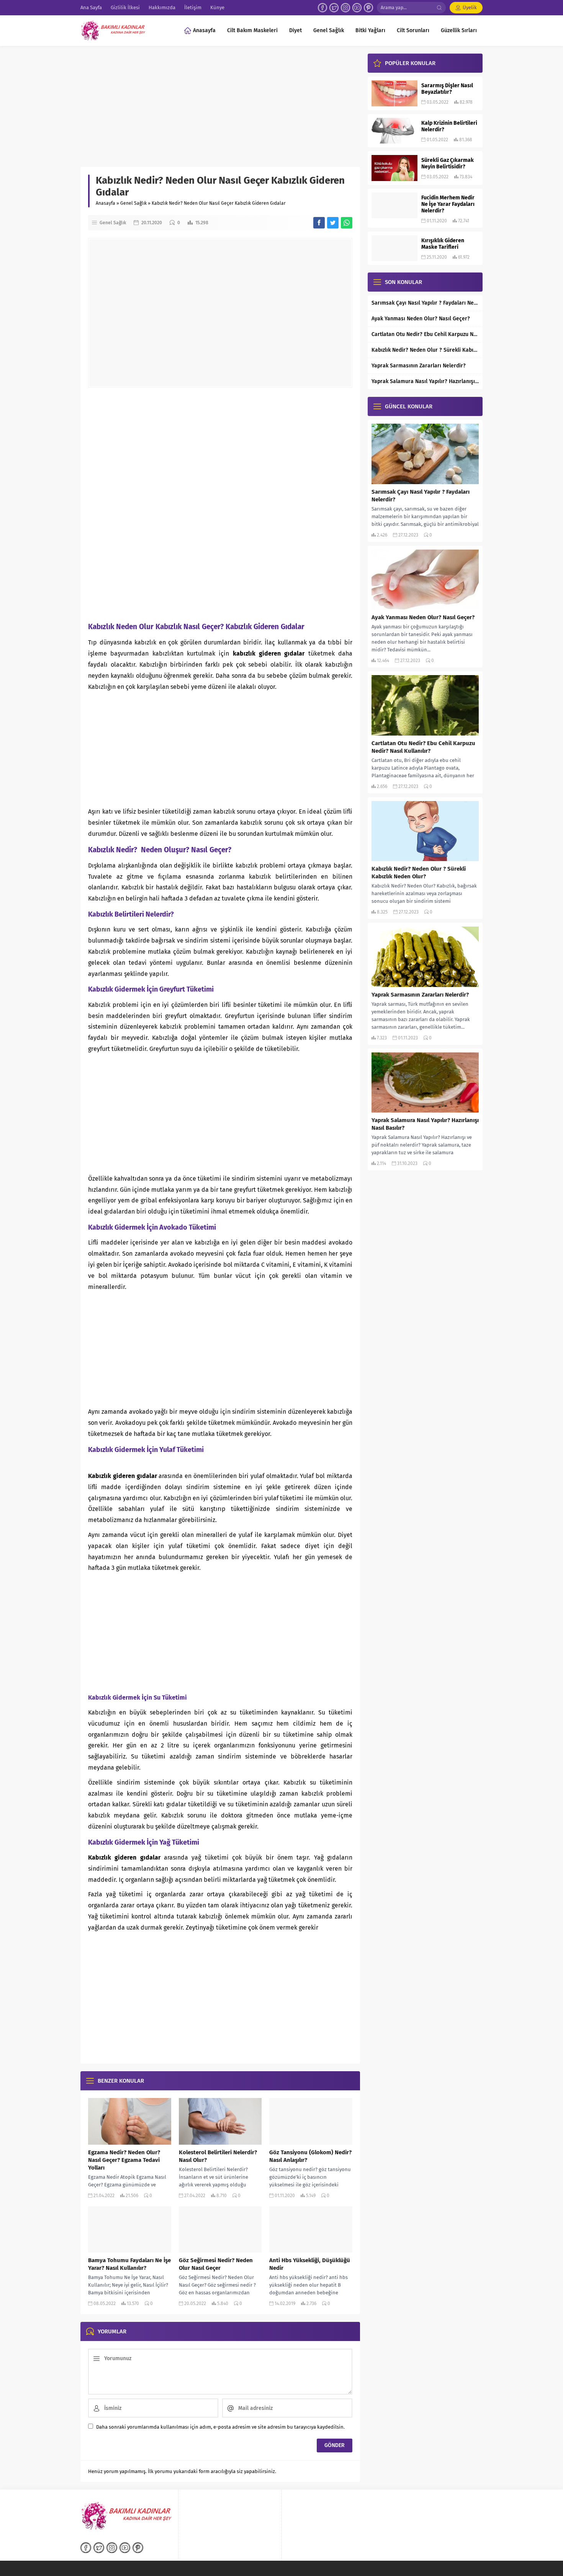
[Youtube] (357, 8)
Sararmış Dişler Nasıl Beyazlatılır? (447, 89)
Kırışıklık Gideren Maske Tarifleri (443, 244)
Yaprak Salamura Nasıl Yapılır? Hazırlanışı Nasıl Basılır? (425, 381)
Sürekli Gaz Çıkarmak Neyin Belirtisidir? (448, 163)
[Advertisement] (220, 110)
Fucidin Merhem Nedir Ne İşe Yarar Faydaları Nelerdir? (448, 204)
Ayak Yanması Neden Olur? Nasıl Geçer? (421, 319)
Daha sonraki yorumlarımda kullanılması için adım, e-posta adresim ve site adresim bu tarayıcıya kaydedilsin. (220, 2427)
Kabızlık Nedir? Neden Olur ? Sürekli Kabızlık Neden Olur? (425, 350)
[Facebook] (322, 8)
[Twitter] (334, 8)
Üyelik (470, 7)
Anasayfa (106, 203)
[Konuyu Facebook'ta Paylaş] (319, 223)
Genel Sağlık (133, 203)
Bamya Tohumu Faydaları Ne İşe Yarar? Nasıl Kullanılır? (129, 2264)
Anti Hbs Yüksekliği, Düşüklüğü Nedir (310, 2264)
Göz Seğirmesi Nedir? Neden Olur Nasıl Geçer (216, 2264)
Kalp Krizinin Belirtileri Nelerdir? (449, 126)
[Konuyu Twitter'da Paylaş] (333, 223)
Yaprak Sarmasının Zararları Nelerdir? (419, 366)
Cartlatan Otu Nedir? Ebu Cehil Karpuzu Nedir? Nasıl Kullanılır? (425, 334)
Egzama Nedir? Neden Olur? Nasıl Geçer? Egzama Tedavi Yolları (124, 2160)
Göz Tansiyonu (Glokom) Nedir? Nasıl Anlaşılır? (310, 2156)
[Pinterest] (368, 8)
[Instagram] (345, 8)
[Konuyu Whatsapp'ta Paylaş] (347, 223)
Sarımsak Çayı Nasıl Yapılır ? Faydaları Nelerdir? (425, 303)
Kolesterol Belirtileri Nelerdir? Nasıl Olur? (218, 2156)
